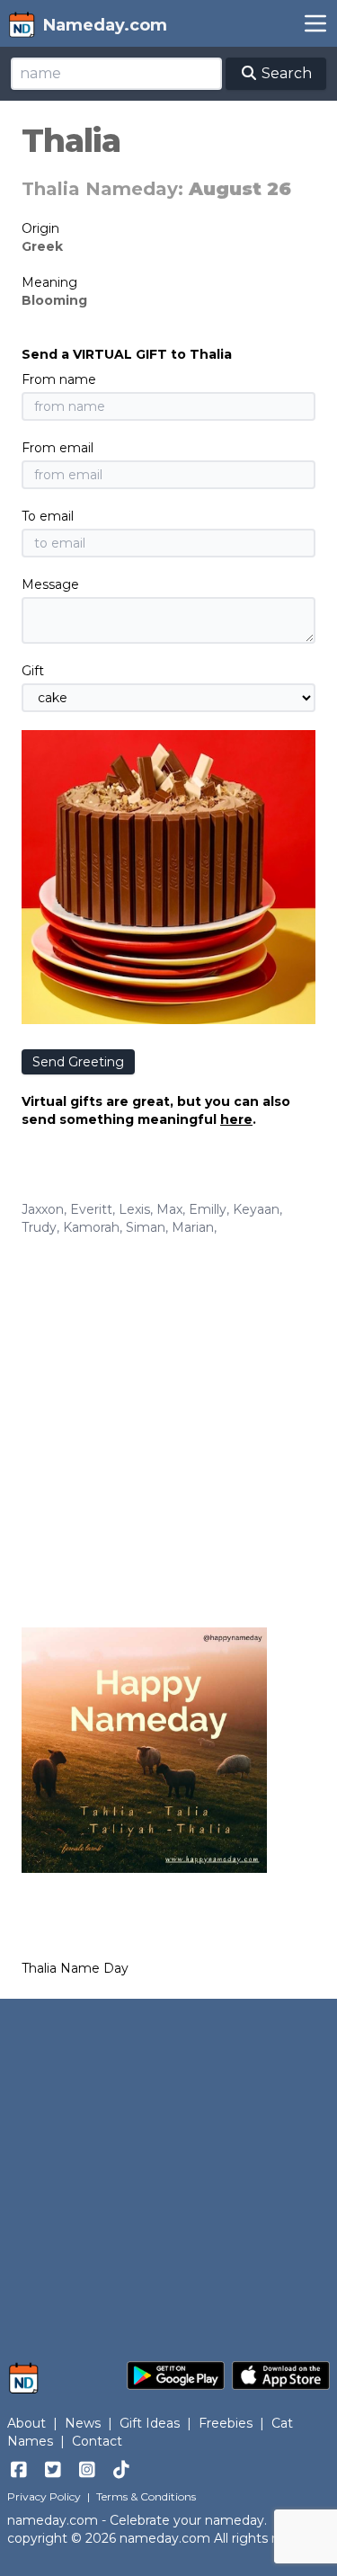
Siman (146, 1227)
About (27, 2423)
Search (285, 73)
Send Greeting (78, 1062)
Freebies (226, 2423)
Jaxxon (43, 1209)
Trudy (39, 1227)
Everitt (91, 1209)
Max (169, 1209)
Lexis (134, 1209)
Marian (193, 1227)
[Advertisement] (168, 1414)
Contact (97, 2441)
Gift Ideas (150, 2423)
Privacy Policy (44, 2496)
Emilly (208, 1209)
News (83, 2423)
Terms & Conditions (146, 2496)
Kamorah (91, 1227)
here (236, 1119)
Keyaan (256, 1209)
